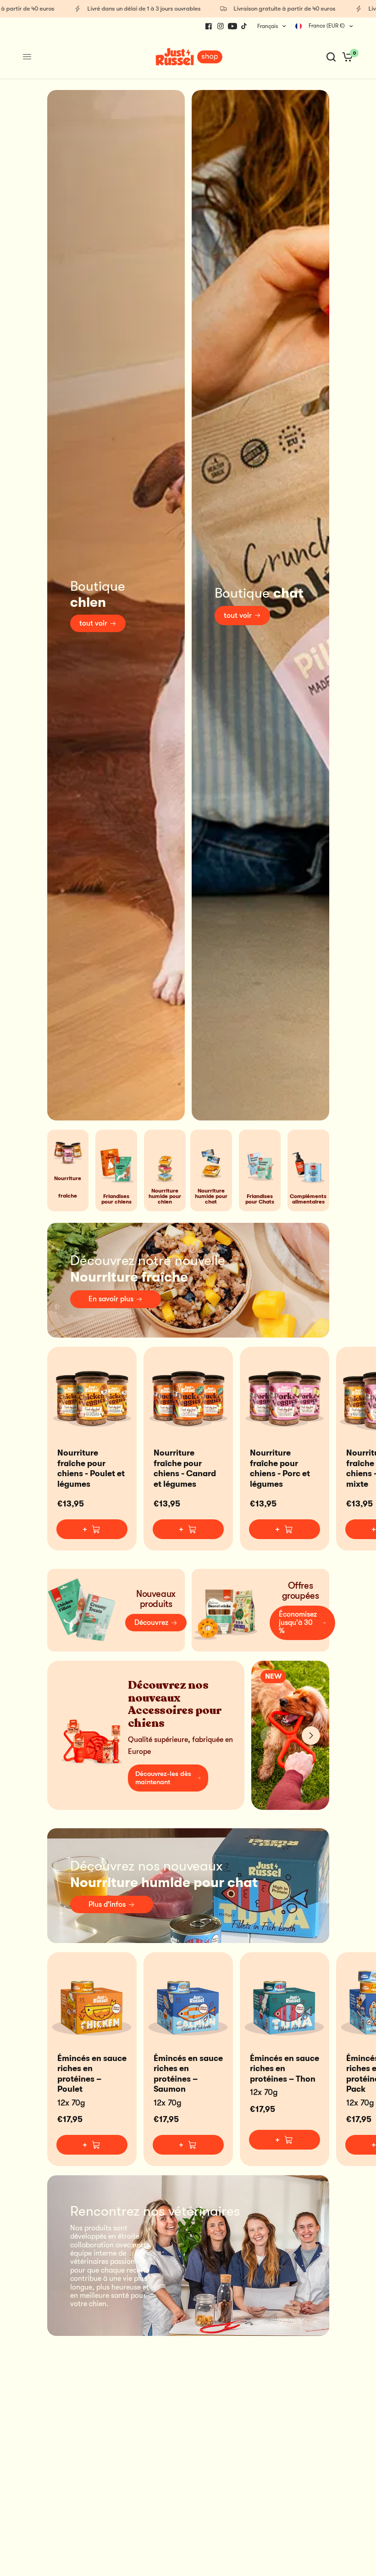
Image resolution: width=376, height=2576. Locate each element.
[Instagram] (221, 26)
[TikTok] (244, 26)
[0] (346, 57)
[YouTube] (232, 26)
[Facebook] (209, 26)
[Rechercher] (331, 57)
